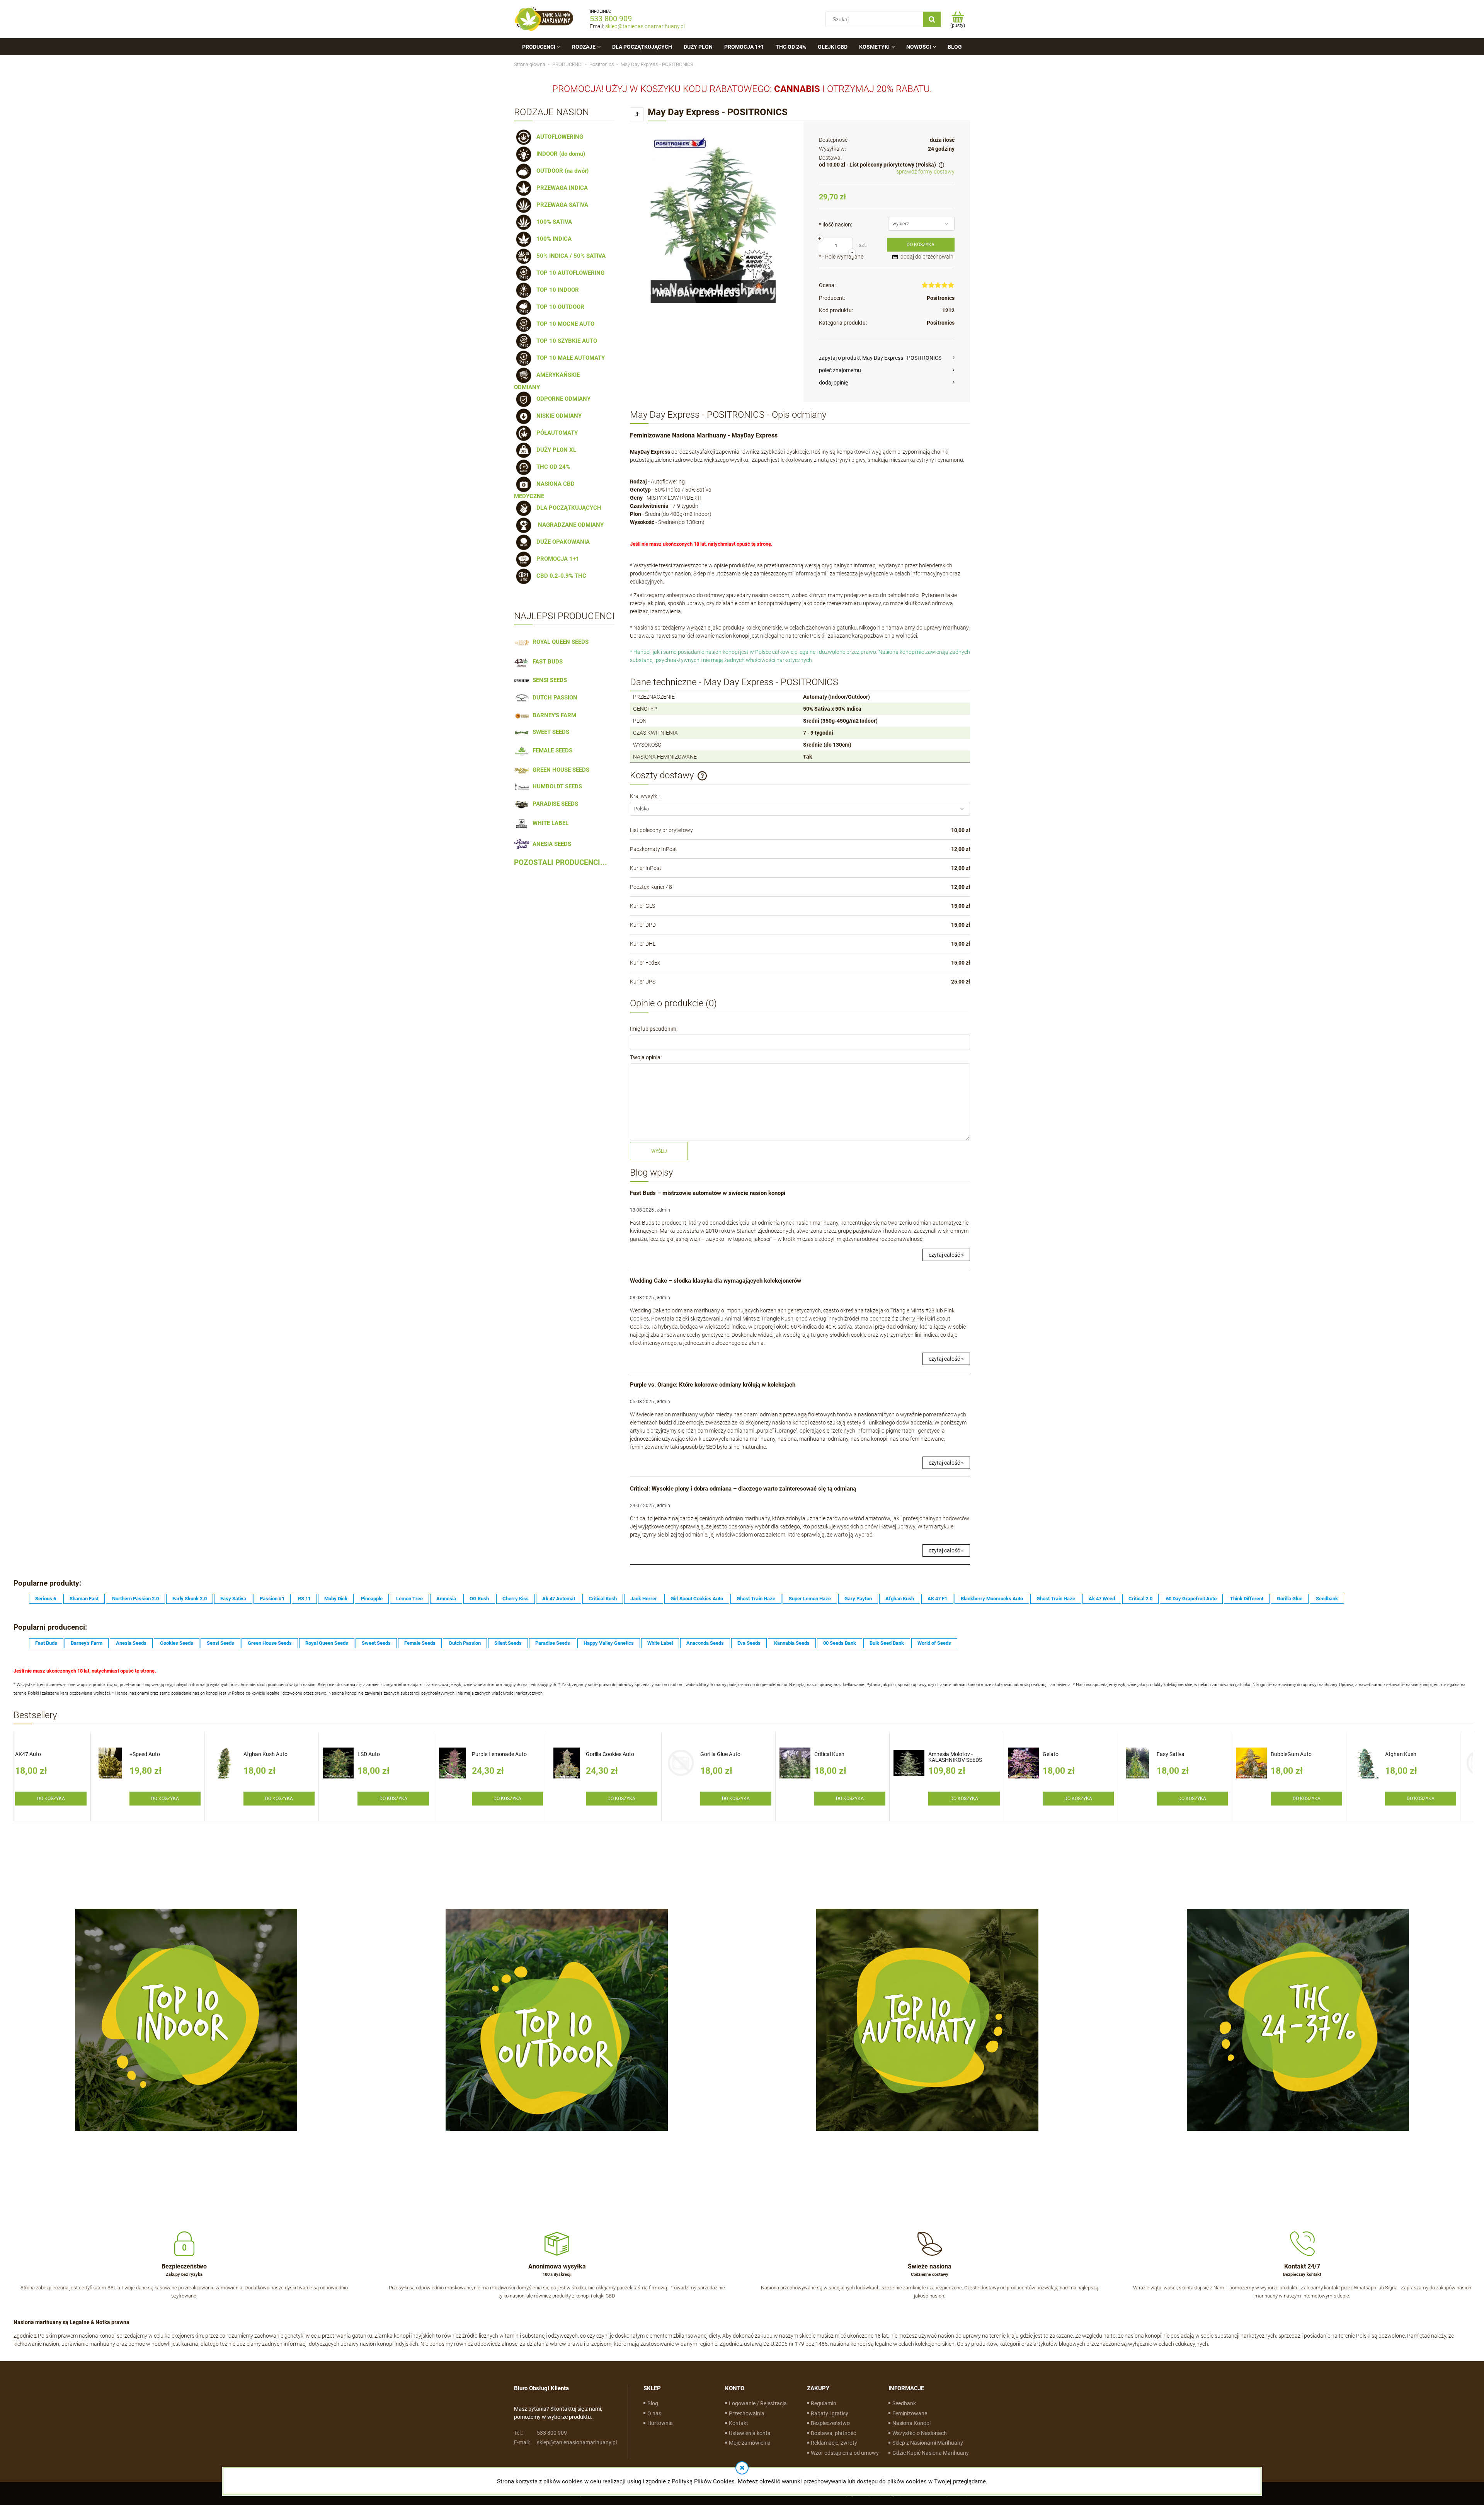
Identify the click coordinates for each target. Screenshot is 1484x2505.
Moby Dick (336, 1599)
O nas (654, 2413)
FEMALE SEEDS (551, 750)
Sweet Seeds (376, 1643)
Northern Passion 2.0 (135, 1599)
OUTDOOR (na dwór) (561, 171)
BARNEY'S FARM (553, 715)
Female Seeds (420, 1643)
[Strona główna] (544, 19)
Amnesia (446, 1599)
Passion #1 (272, 1599)
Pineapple (372, 1599)
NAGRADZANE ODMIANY (568, 525)
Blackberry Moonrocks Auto (992, 1599)
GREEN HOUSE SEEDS (559, 770)
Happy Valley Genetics (609, 1643)
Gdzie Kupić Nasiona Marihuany (931, 2453)
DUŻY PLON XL (555, 450)
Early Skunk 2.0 (190, 1599)
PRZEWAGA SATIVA (561, 205)
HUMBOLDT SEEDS (556, 786)
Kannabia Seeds (792, 1643)
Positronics (941, 298)
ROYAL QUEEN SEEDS (559, 642)
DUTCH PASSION (553, 698)
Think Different (1247, 1599)
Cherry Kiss (516, 1599)
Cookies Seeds (177, 1643)
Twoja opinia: (646, 1057)
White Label (660, 1643)
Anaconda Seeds (705, 1643)
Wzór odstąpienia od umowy (845, 2453)
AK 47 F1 (937, 1599)
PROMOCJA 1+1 (556, 559)
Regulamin (824, 2403)
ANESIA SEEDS (550, 844)
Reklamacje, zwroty (834, 2443)
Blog (653, 2403)
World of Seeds (934, 1643)
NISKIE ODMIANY (557, 416)
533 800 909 (611, 19)
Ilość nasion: (836, 225)
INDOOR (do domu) (559, 154)
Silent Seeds (508, 1643)
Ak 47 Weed (1102, 1599)
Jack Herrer (644, 1599)
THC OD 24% (552, 467)
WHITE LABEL (549, 823)
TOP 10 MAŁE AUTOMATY (569, 358)
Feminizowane (910, 2413)
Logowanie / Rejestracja (758, 2403)
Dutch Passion (465, 1643)
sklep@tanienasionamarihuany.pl (645, 26)
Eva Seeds (749, 1643)
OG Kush (479, 1599)
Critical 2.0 (1140, 1599)
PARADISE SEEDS (554, 804)
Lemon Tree (409, 1599)
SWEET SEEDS (549, 732)
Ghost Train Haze (756, 1599)
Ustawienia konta (750, 2433)
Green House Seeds (270, 1643)
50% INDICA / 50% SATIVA (569, 256)
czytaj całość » (946, 1255)
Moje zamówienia (750, 2443)
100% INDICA (552, 239)
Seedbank (1327, 1599)
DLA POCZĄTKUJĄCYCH (567, 508)
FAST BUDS (546, 662)
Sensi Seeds (220, 1643)
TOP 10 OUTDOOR (559, 307)
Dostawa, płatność (833, 2433)
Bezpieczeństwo (830, 2423)
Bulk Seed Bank (887, 1643)
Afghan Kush (900, 1599)
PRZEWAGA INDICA (561, 188)
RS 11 (304, 1599)
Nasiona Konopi (911, 2423)
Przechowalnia (747, 2413)
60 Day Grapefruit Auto (1191, 1599)
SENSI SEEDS (548, 680)
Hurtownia (660, 2423)
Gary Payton (858, 1599)
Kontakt (739, 2423)
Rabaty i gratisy (830, 2413)
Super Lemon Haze (810, 1599)
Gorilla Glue (1290, 1599)
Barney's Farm (87, 1643)
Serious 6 (46, 1599)
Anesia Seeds (131, 1643)
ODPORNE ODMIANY (562, 399)
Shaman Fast (84, 1599)
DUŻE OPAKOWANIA (562, 542)
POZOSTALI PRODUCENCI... (561, 863)
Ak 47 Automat (559, 1599)
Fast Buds (46, 1643)
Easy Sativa (233, 1599)
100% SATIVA (553, 222)
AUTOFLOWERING (558, 137)
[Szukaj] (932, 19)
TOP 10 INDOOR (556, 290)
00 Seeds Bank (840, 1643)
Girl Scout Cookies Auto (697, 1599)
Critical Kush (603, 1599)
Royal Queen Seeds (327, 1643)
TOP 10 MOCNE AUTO (564, 324)
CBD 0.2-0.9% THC (560, 576)
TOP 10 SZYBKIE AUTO (565, 341)
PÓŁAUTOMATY (556, 433)
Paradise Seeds (553, 1643)
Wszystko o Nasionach (920, 2433)
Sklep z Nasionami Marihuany (928, 2443)
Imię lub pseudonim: (654, 1029)
